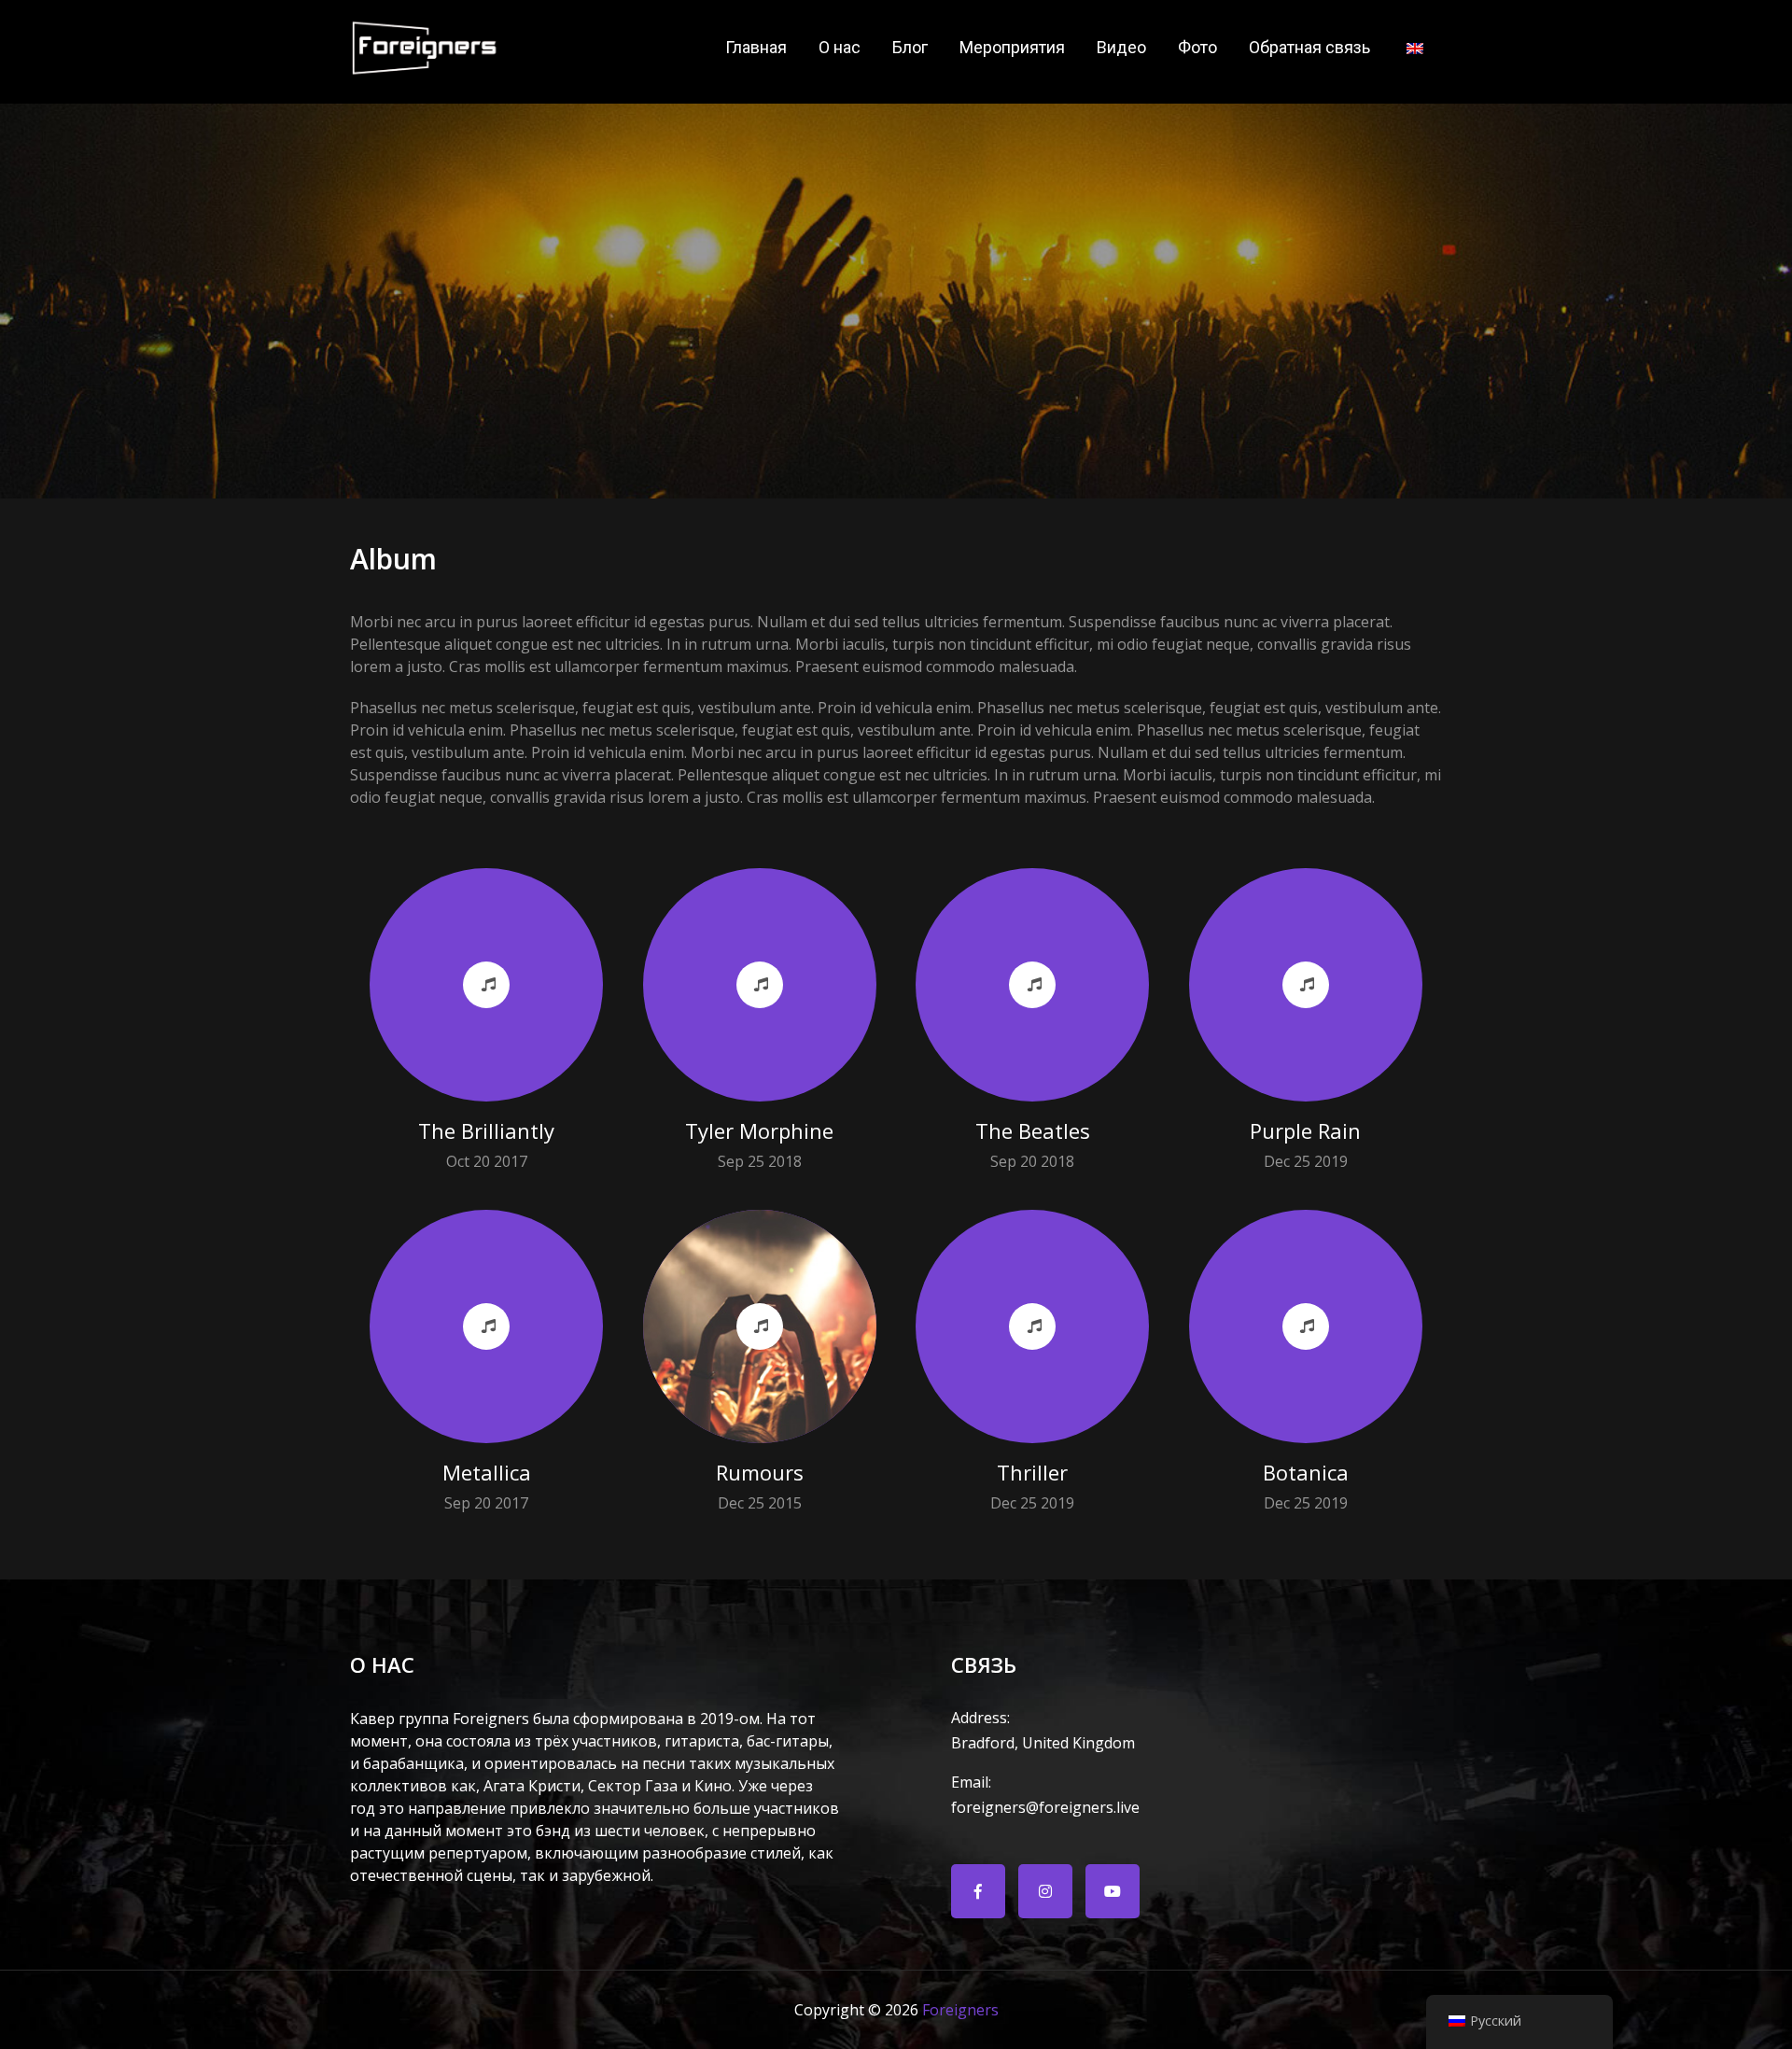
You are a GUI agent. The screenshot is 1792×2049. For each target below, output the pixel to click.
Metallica (487, 1472)
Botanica (1306, 1472)
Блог (910, 47)
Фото (1197, 47)
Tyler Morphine (759, 1130)
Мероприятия (1012, 47)
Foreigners (960, 2010)
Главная (756, 47)
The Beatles (1033, 1130)
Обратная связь (1309, 47)
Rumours (760, 1472)
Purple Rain (1305, 1130)
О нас (840, 47)
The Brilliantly (486, 1130)
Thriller (1032, 1472)
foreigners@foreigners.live (1045, 1795)
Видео (1121, 47)
